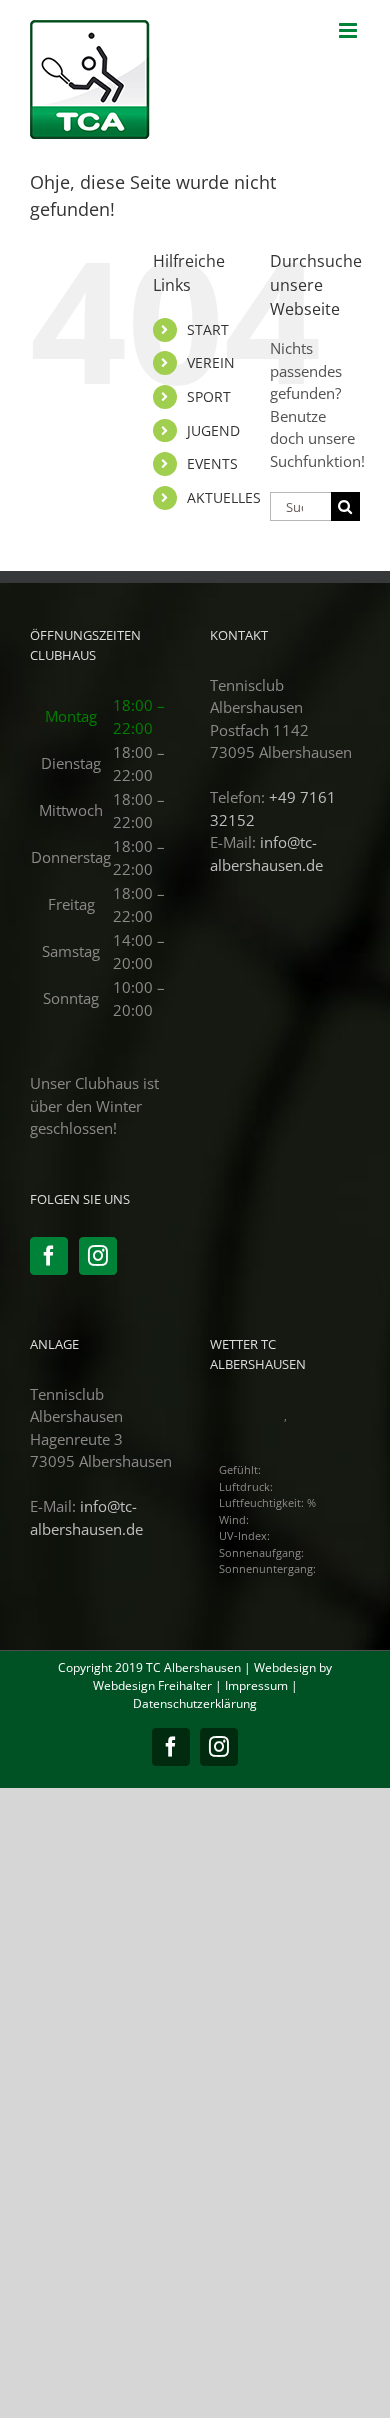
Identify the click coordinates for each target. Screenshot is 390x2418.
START (208, 329)
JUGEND (213, 430)
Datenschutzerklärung (195, 1703)
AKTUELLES (224, 497)
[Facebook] (49, 1256)
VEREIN (211, 362)
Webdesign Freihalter (152, 1685)
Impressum (256, 1685)
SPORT (209, 396)
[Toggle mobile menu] (349, 30)
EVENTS (212, 463)
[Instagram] (98, 1256)
